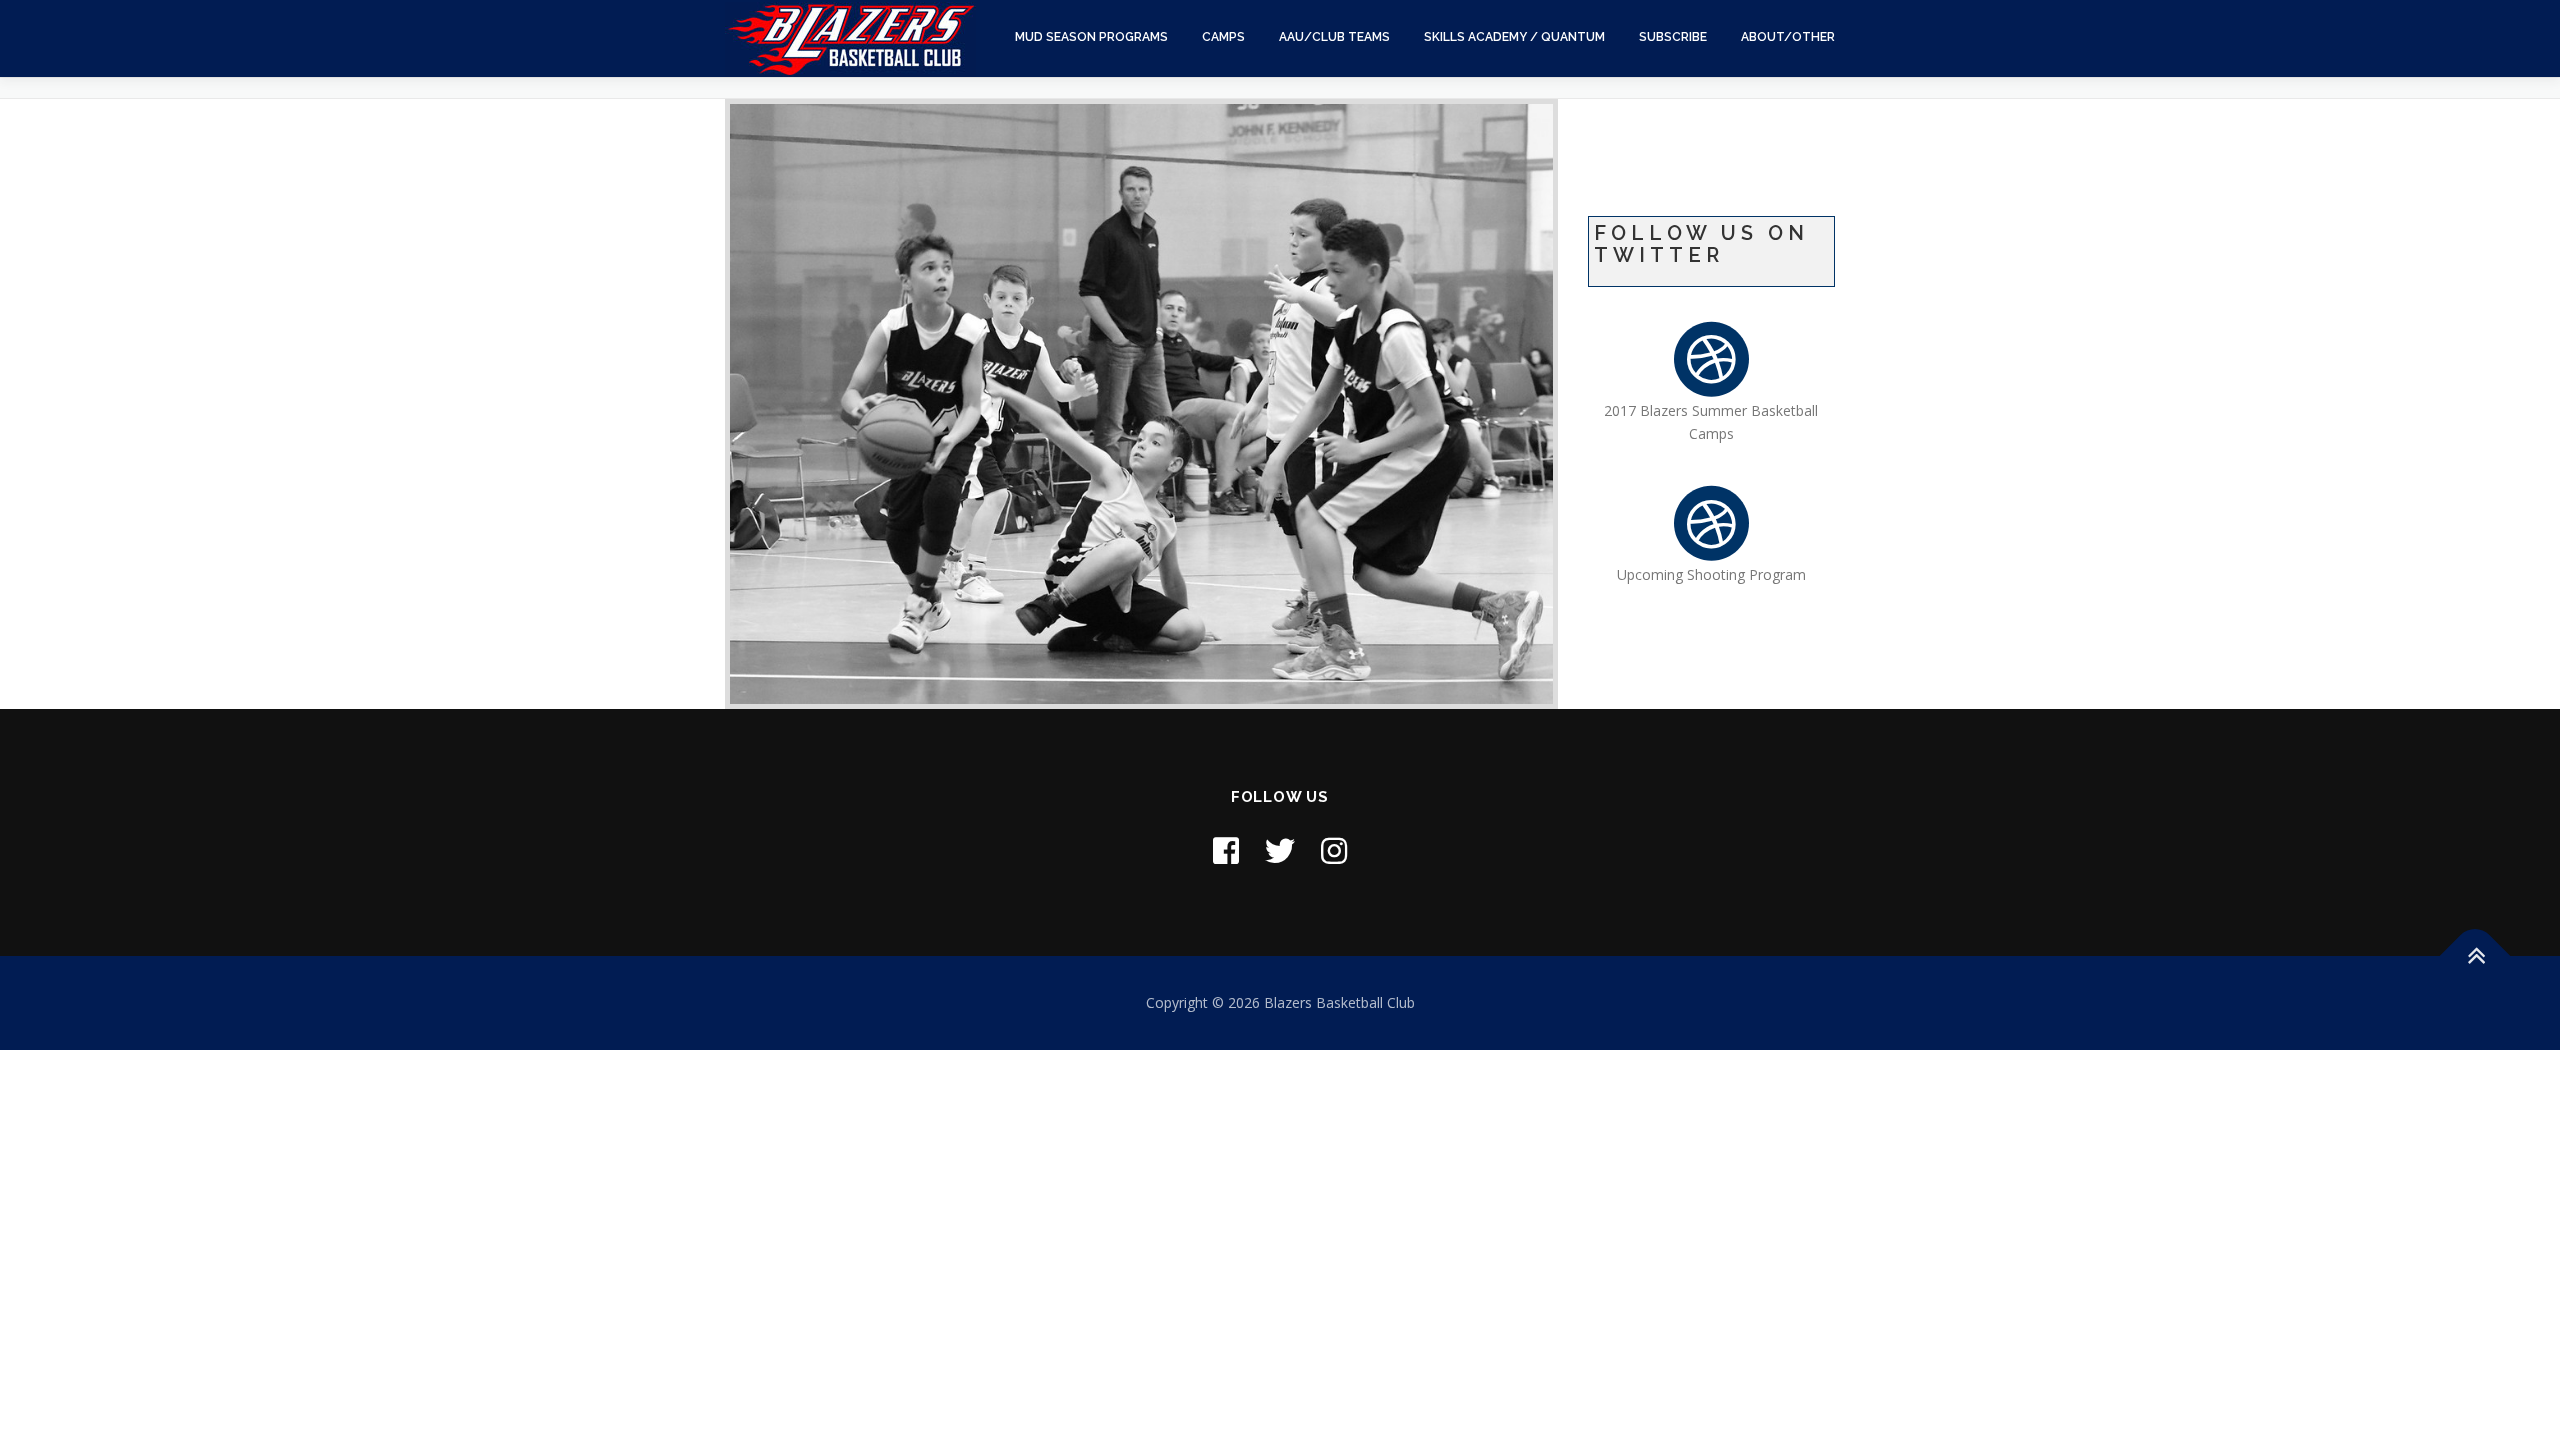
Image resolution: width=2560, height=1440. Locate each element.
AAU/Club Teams (1334, 37)
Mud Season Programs (1091, 37)
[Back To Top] (2475, 956)
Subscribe (1673, 37)
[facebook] (1226, 850)
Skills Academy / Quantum (1514, 37)
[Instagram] (1334, 850)
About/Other (1788, 37)
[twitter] (1280, 850)
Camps (1223, 37)
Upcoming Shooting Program (1711, 574)
